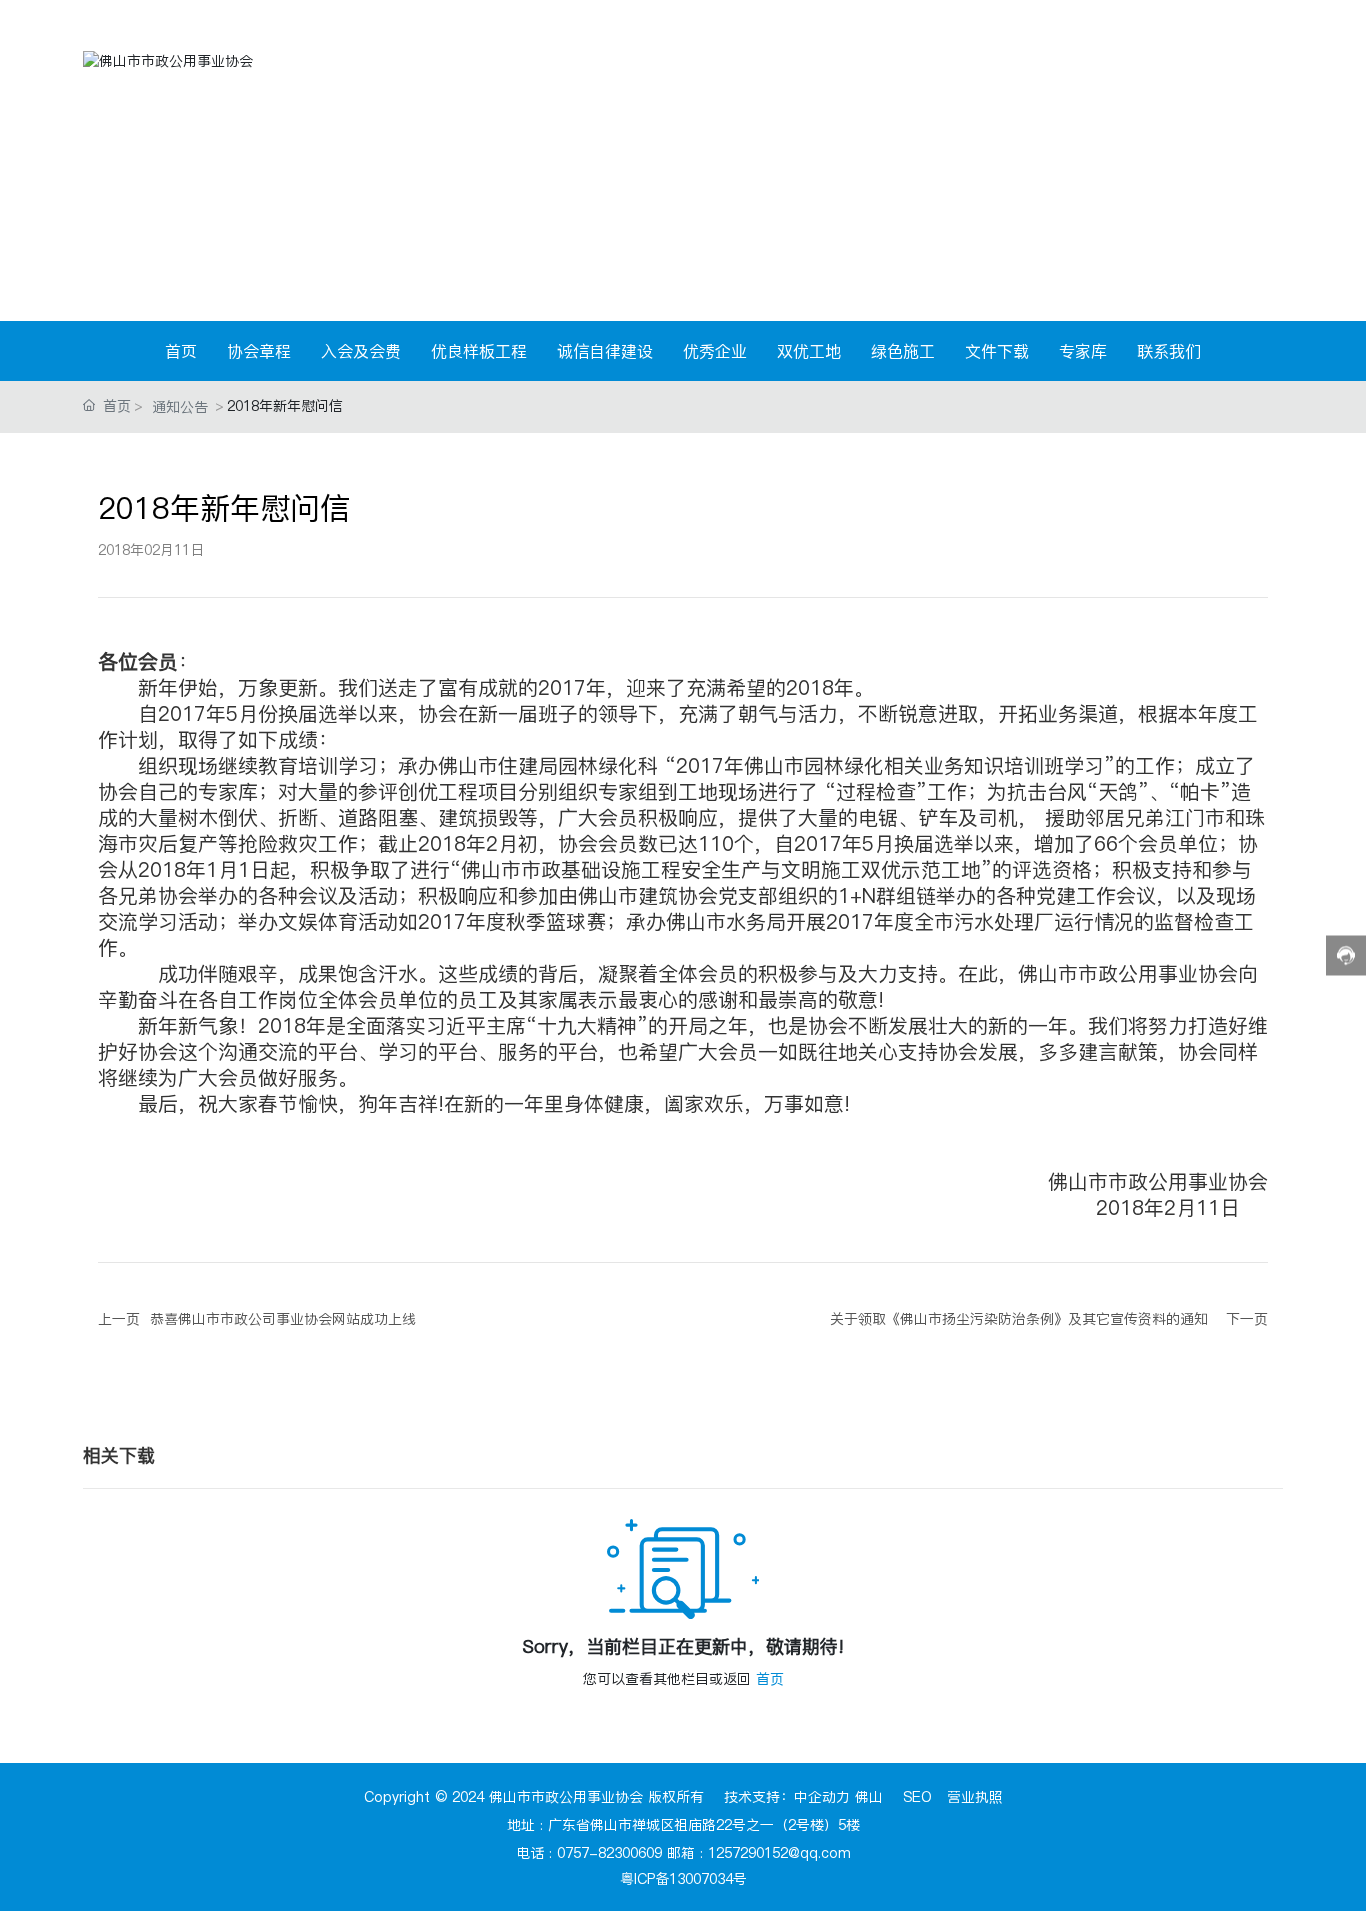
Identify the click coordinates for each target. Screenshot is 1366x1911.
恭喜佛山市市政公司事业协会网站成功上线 (283, 1319)
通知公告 (180, 407)
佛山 (869, 1797)
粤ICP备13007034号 (683, 1879)
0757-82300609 (609, 1853)
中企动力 (822, 1797)
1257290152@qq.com (779, 1853)
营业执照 (975, 1797)
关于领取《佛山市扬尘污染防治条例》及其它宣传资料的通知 (1019, 1319)
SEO (917, 1797)
